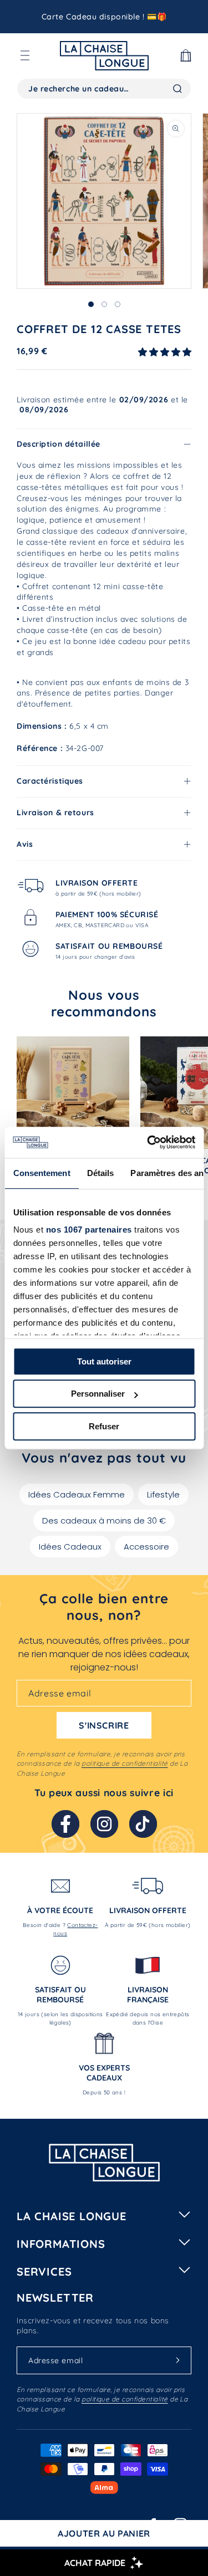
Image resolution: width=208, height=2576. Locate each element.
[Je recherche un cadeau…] (177, 89)
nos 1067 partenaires (88, 1230)
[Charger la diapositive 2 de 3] (104, 304)
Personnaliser (98, 1394)
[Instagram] (104, 1824)
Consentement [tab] (41, 1173)
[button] (25, 55)
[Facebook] (65, 1824)
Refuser (104, 1426)
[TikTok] (143, 1824)
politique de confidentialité (125, 1763)
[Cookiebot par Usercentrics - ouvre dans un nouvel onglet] (148, 1142)
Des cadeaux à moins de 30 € (104, 1520)
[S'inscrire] (177, 2360)
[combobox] (104, 89)
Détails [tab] (100, 1173)
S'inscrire (104, 1725)
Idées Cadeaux (70, 1547)
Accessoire (146, 1547)
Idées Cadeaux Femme (77, 1494)
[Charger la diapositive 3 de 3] (118, 304)
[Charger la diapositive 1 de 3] (91, 304)
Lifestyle (163, 1494)
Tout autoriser (104, 1361)
